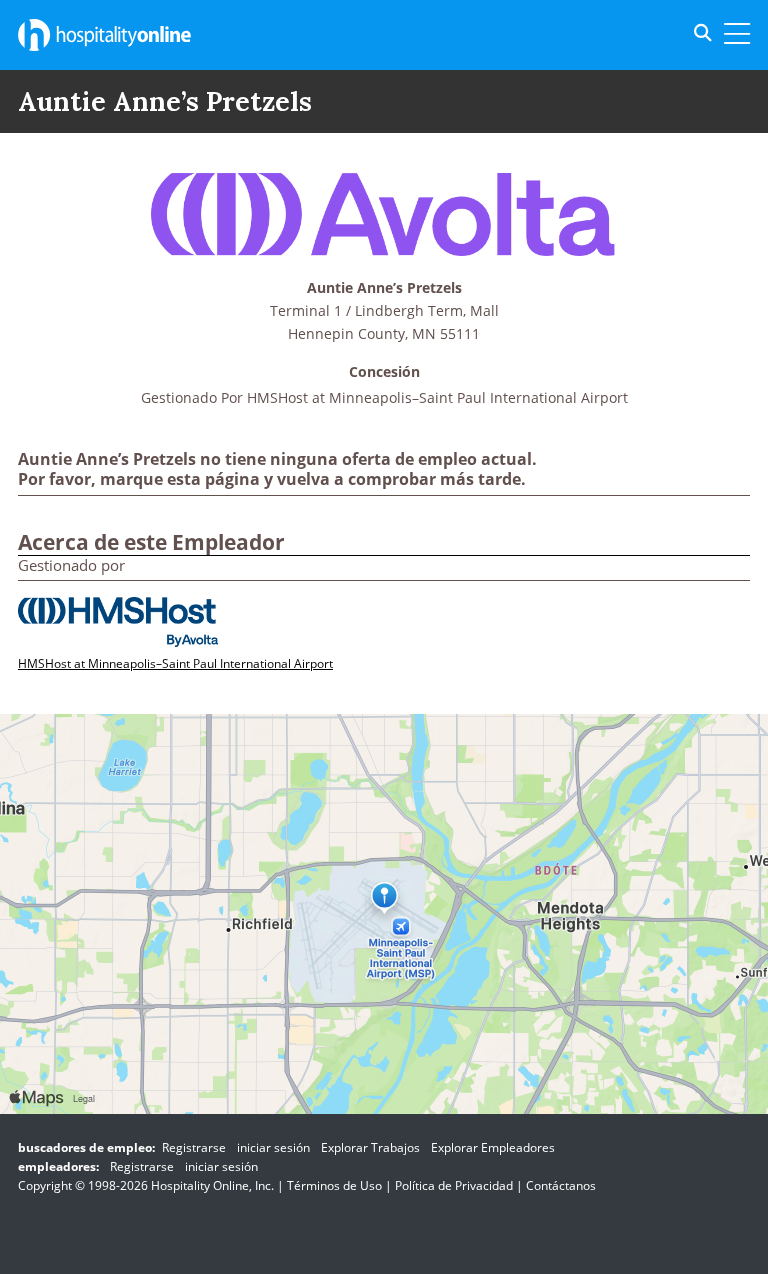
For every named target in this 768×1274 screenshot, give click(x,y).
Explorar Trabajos (370, 1147)
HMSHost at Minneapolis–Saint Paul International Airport (437, 397)
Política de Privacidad (454, 1185)
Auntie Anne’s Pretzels (384, 288)
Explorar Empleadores (493, 1147)
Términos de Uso (334, 1185)
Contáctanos (561, 1185)
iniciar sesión (273, 1147)
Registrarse (194, 1147)
